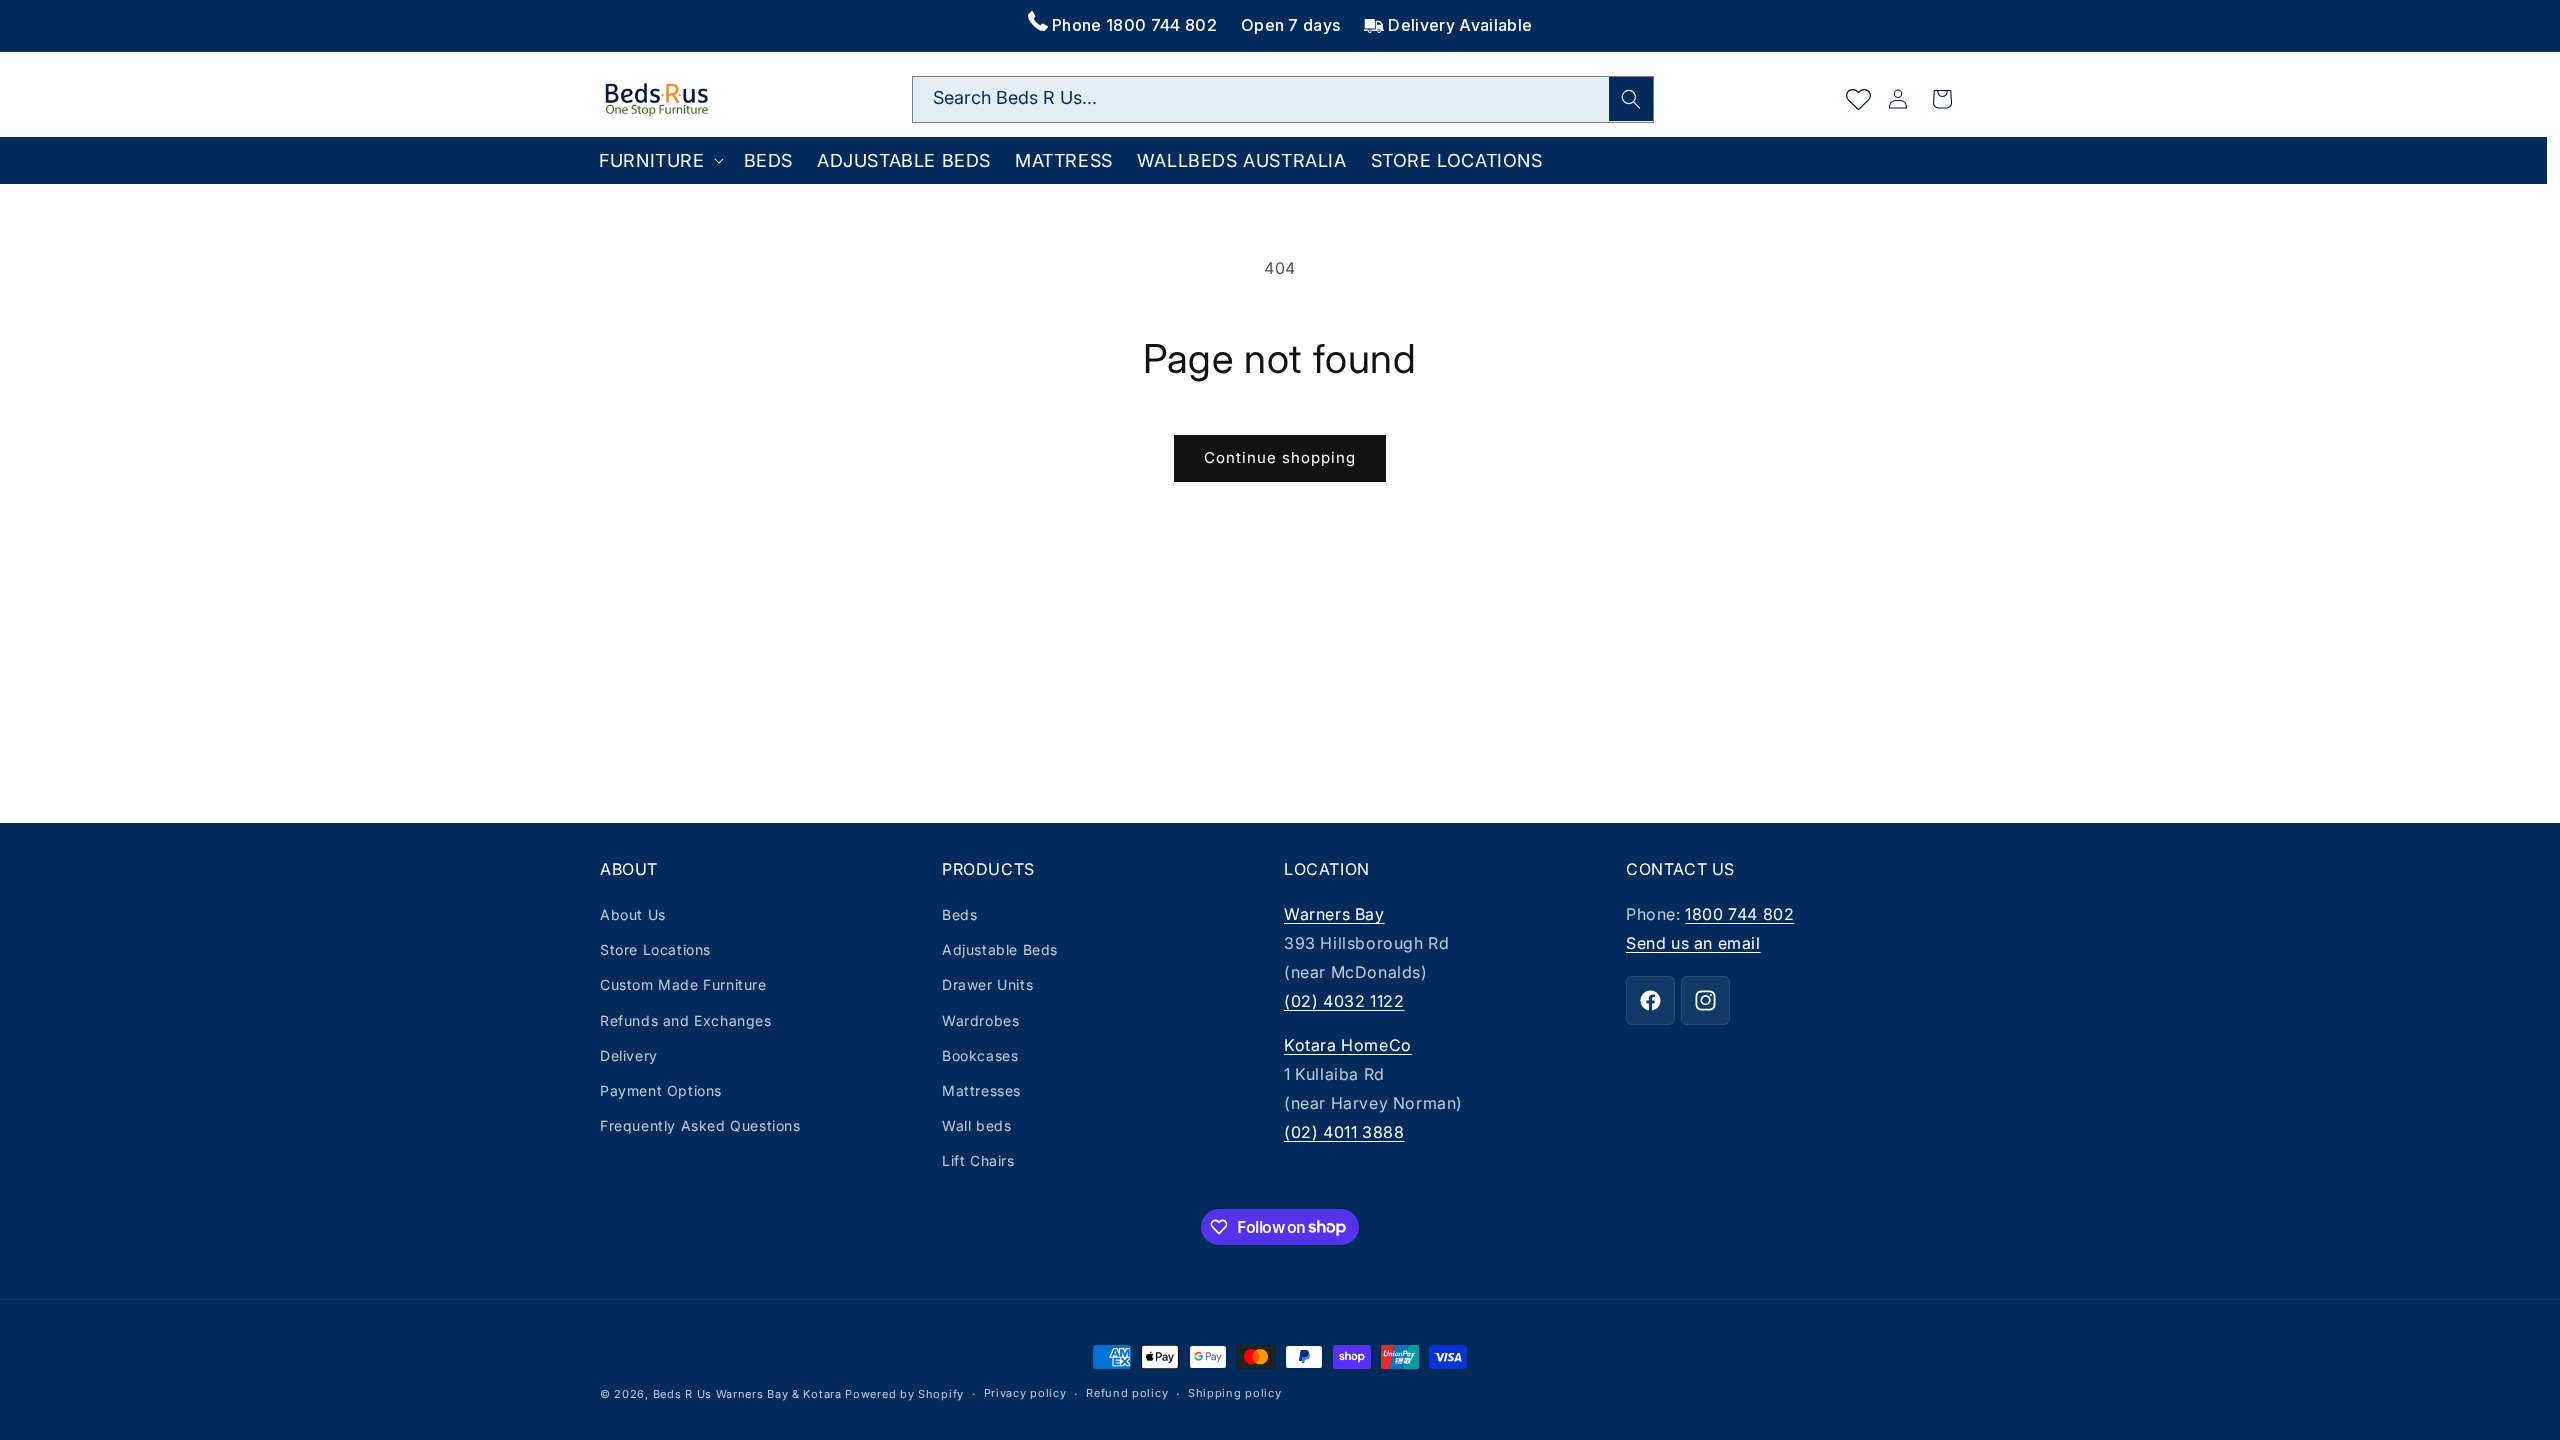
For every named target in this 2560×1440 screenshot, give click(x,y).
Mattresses (981, 1090)
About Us (633, 914)
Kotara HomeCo (1348, 1045)
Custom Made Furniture (683, 984)
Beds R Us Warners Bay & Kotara (747, 1394)
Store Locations (655, 949)
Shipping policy (1235, 1393)
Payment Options (661, 1090)
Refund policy (1127, 1393)
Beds (959, 914)
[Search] (1631, 99)
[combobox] (1283, 99)
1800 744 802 (1739, 914)
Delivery (629, 1055)
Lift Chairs (978, 1160)
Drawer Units (987, 984)
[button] (659, 160)
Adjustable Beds (1000, 949)
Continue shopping (1280, 457)
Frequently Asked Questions (700, 1125)
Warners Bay (1334, 914)
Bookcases (980, 1055)
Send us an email (1693, 943)
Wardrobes (980, 1020)
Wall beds (976, 1125)
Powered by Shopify (904, 1394)
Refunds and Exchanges (686, 1020)
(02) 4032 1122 (1344, 1001)
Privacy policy (1025, 1393)
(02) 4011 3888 (1344, 1132)
